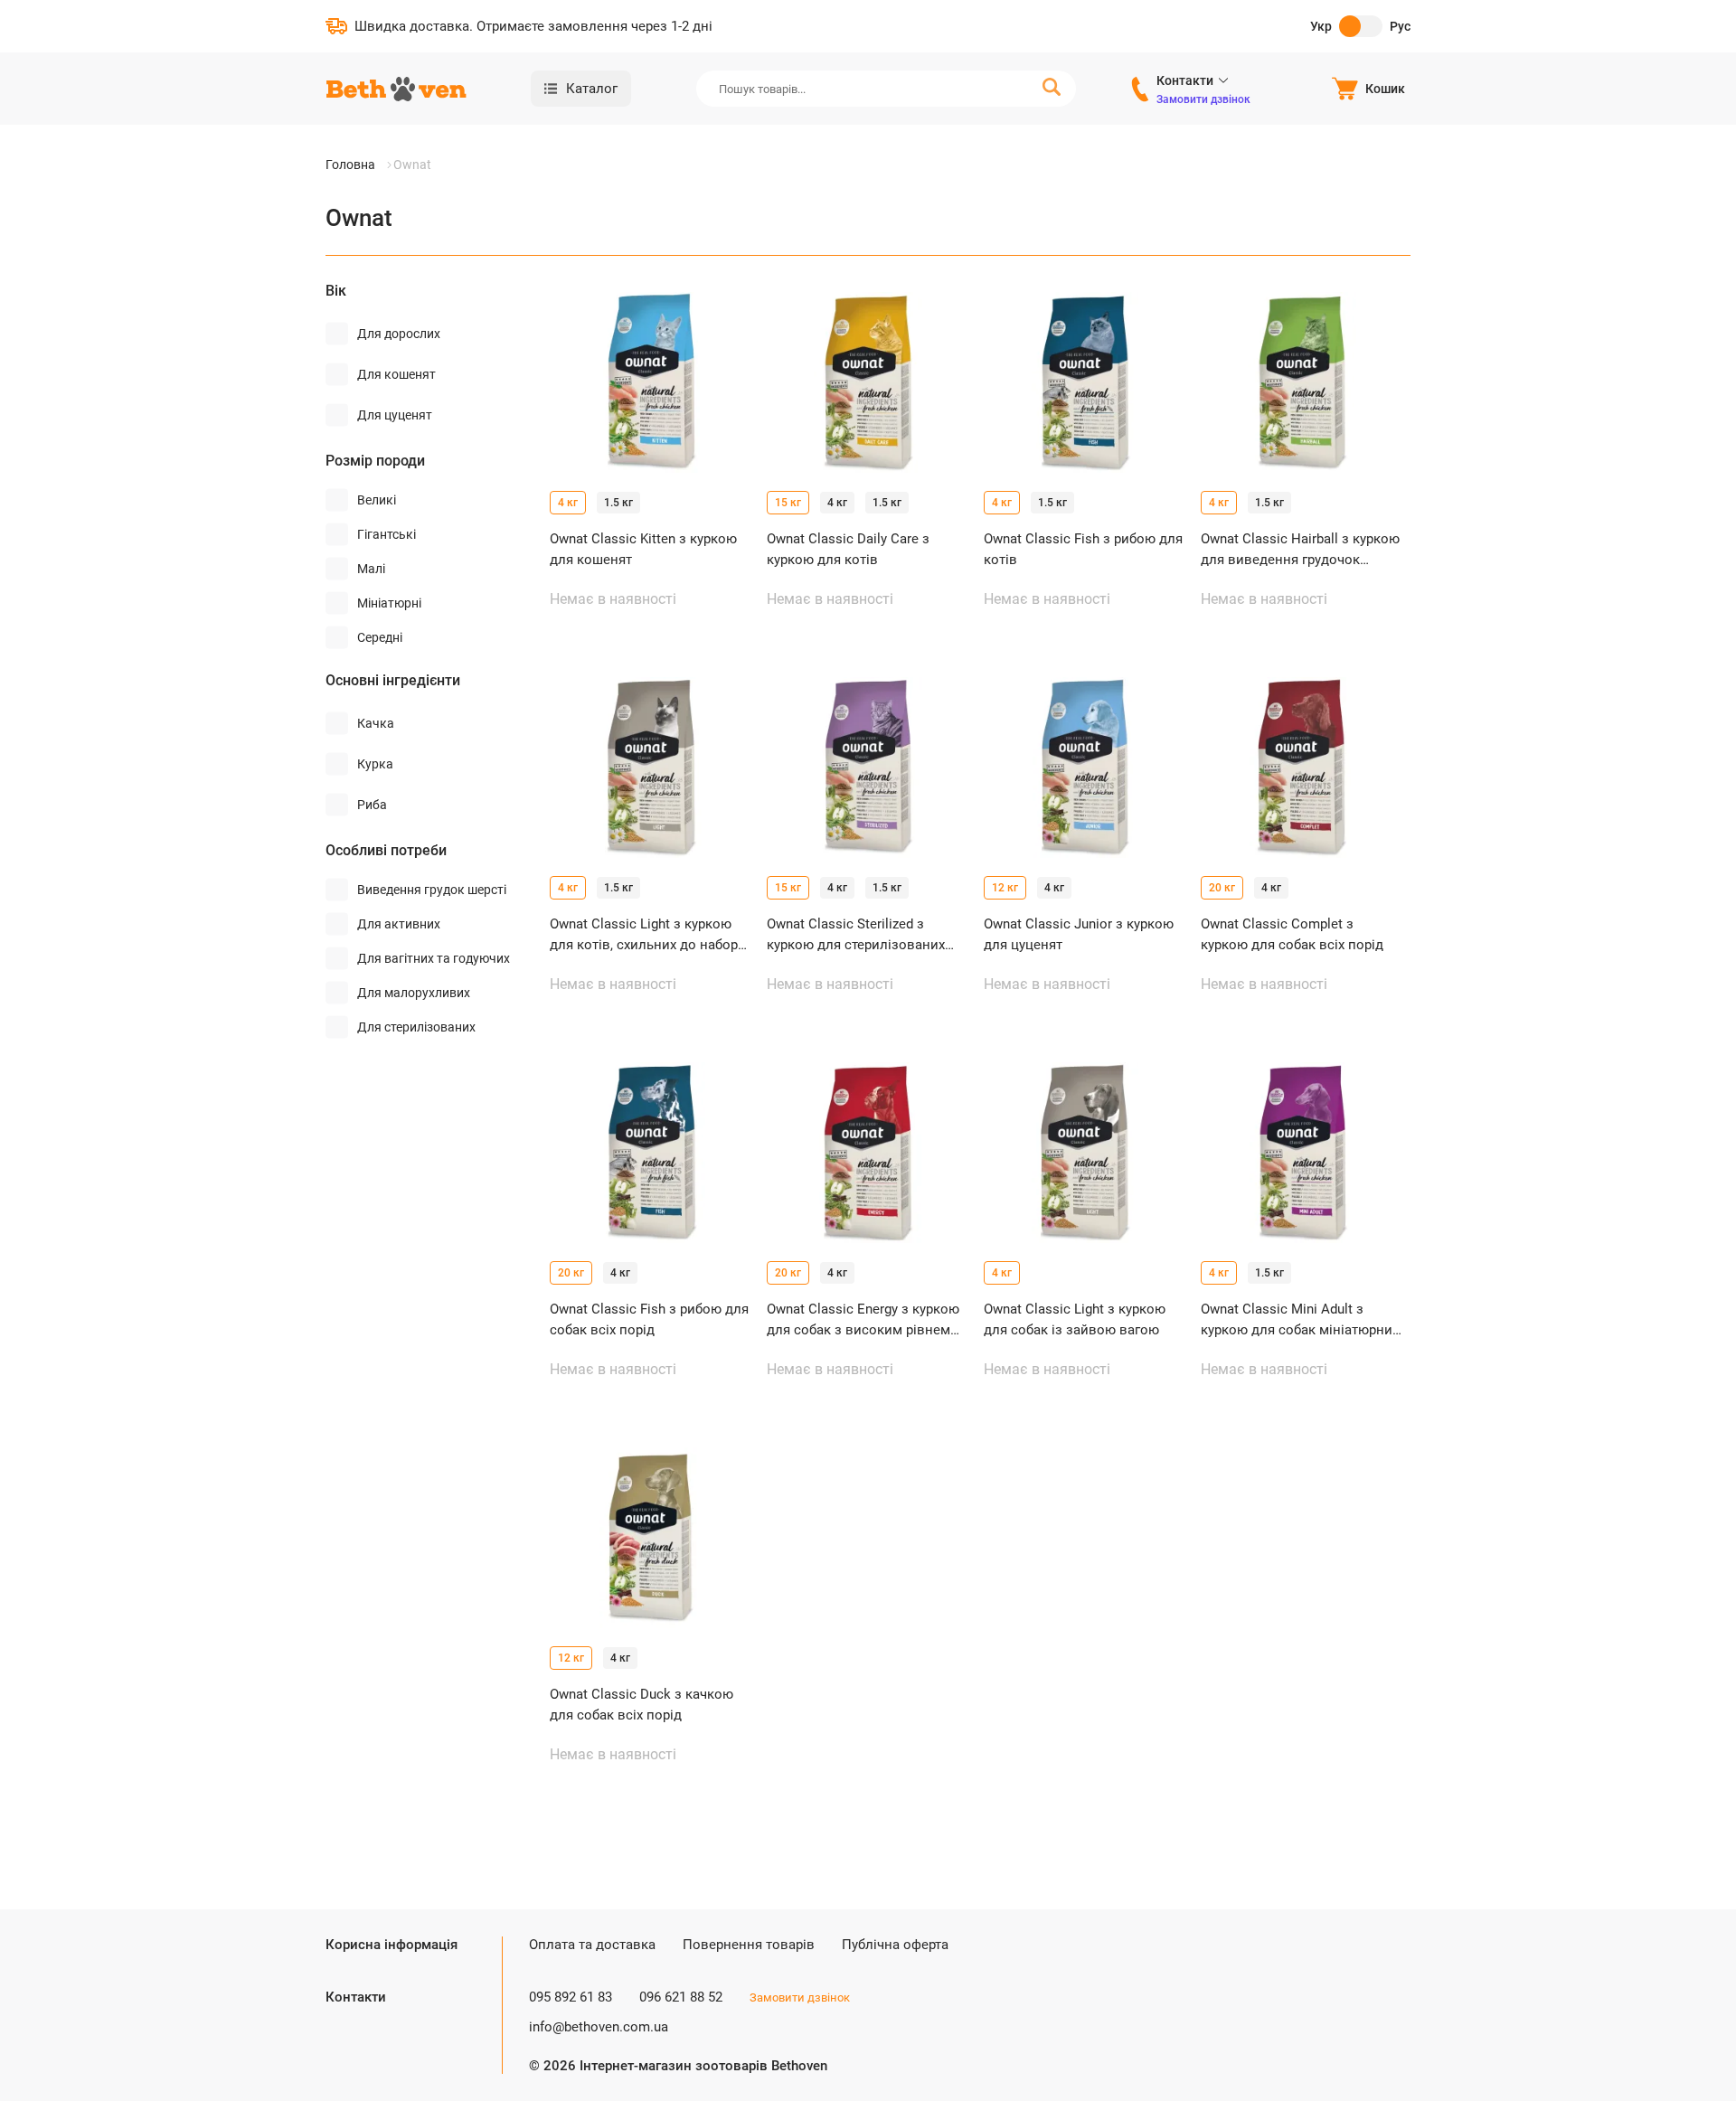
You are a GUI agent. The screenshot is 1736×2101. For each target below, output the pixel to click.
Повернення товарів (749, 1945)
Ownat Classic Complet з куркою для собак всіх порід (1292, 934)
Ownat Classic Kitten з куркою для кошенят (643, 549)
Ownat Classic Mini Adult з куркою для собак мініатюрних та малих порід (1300, 1320)
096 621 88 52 (681, 1997)
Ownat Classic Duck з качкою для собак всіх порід (642, 1705)
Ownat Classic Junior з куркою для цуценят (1079, 934)
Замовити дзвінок (1203, 99)
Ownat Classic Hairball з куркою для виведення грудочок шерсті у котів (1300, 550)
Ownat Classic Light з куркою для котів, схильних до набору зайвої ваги (647, 935)
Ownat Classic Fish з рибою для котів (1083, 549)
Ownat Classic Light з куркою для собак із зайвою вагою (1075, 1319)
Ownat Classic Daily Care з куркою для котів (848, 549)
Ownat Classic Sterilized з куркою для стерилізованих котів (856, 935)
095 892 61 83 (571, 1997)
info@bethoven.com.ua (599, 2027)
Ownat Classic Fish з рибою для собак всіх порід (649, 1319)
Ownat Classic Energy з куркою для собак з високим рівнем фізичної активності (863, 1320)
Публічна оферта (895, 1945)
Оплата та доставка (592, 1945)
